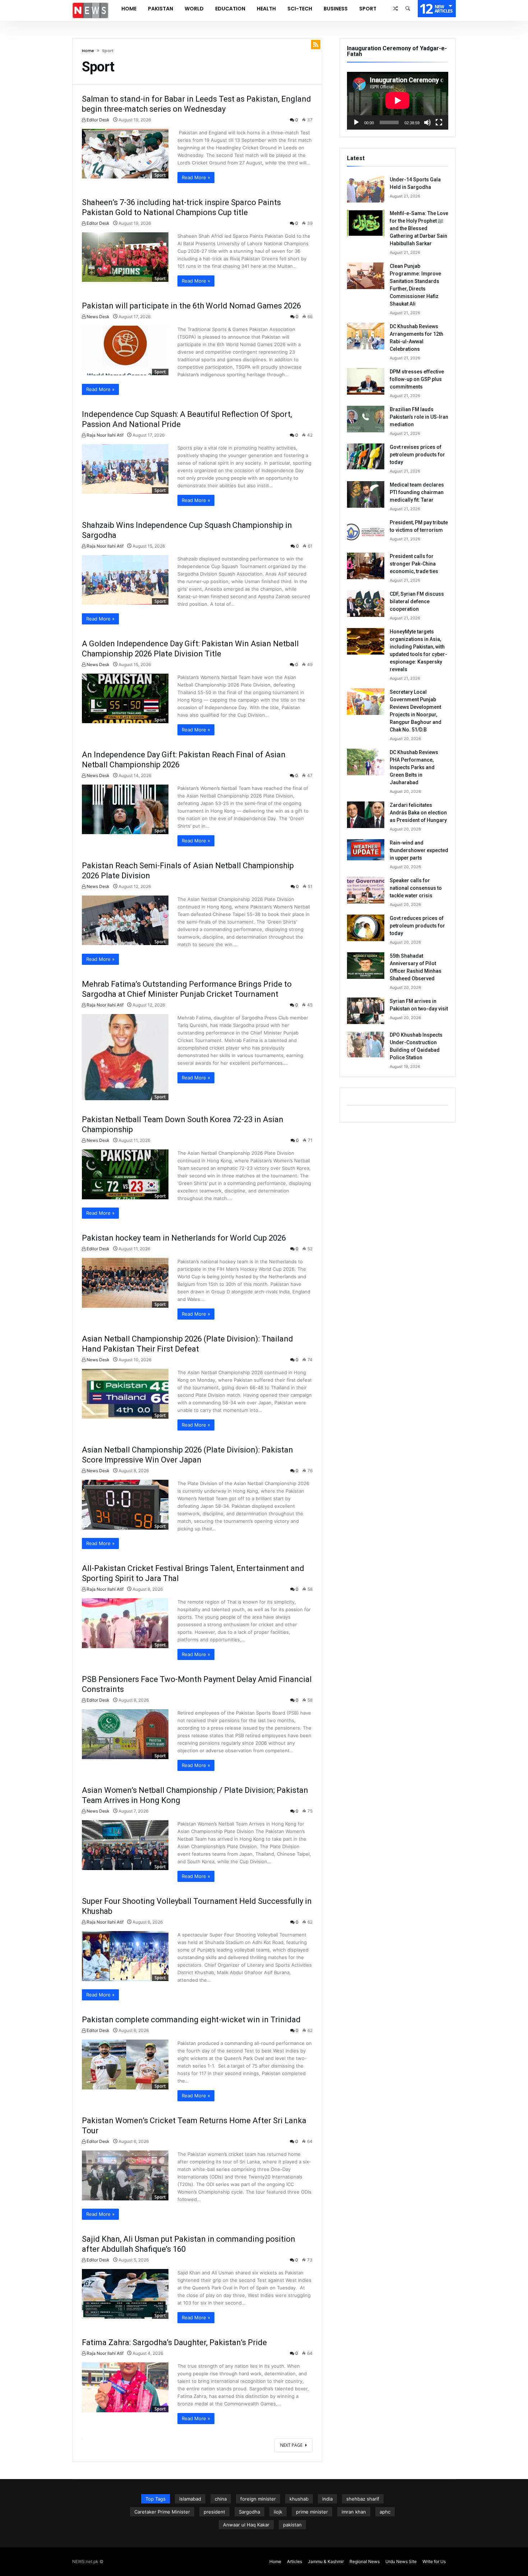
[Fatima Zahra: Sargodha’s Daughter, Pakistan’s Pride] (125, 2387)
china (221, 2499)
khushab (299, 2499)
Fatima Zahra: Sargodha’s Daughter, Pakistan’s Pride (174, 2342)
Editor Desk (98, 120)
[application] (398, 101)
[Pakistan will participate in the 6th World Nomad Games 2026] (125, 350)
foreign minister (258, 2499)
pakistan (292, 2525)
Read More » (196, 177)
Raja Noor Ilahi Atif (105, 435)
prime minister (312, 2512)
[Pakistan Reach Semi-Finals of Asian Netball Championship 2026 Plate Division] (125, 920)
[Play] (356, 122)
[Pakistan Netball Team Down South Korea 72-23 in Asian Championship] (125, 1174)
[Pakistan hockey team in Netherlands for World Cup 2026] (125, 1283)
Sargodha (249, 2512)
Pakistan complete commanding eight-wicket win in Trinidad (191, 2020)
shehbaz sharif (363, 2499)
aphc (385, 2512)
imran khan (354, 2512)
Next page (291, 2445)
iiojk (278, 2512)
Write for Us (434, 2561)
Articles (295, 2561)
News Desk (98, 317)
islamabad (190, 2499)
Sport (160, 175)
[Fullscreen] (439, 122)
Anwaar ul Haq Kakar (246, 2525)
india (327, 2499)
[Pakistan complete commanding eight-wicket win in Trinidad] (125, 2064)
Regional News (365, 2561)
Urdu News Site (401, 2561)
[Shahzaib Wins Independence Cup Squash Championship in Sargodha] (125, 580)
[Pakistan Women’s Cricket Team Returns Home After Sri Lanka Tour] (125, 2175)
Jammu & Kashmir (326, 2561)
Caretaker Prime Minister (162, 2512)
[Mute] (427, 122)
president (214, 2512)
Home (88, 51)
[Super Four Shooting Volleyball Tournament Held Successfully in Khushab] (125, 1956)
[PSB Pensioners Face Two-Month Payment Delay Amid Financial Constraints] (125, 1734)
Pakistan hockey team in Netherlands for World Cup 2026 (184, 1238)
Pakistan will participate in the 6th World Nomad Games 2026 (191, 306)
